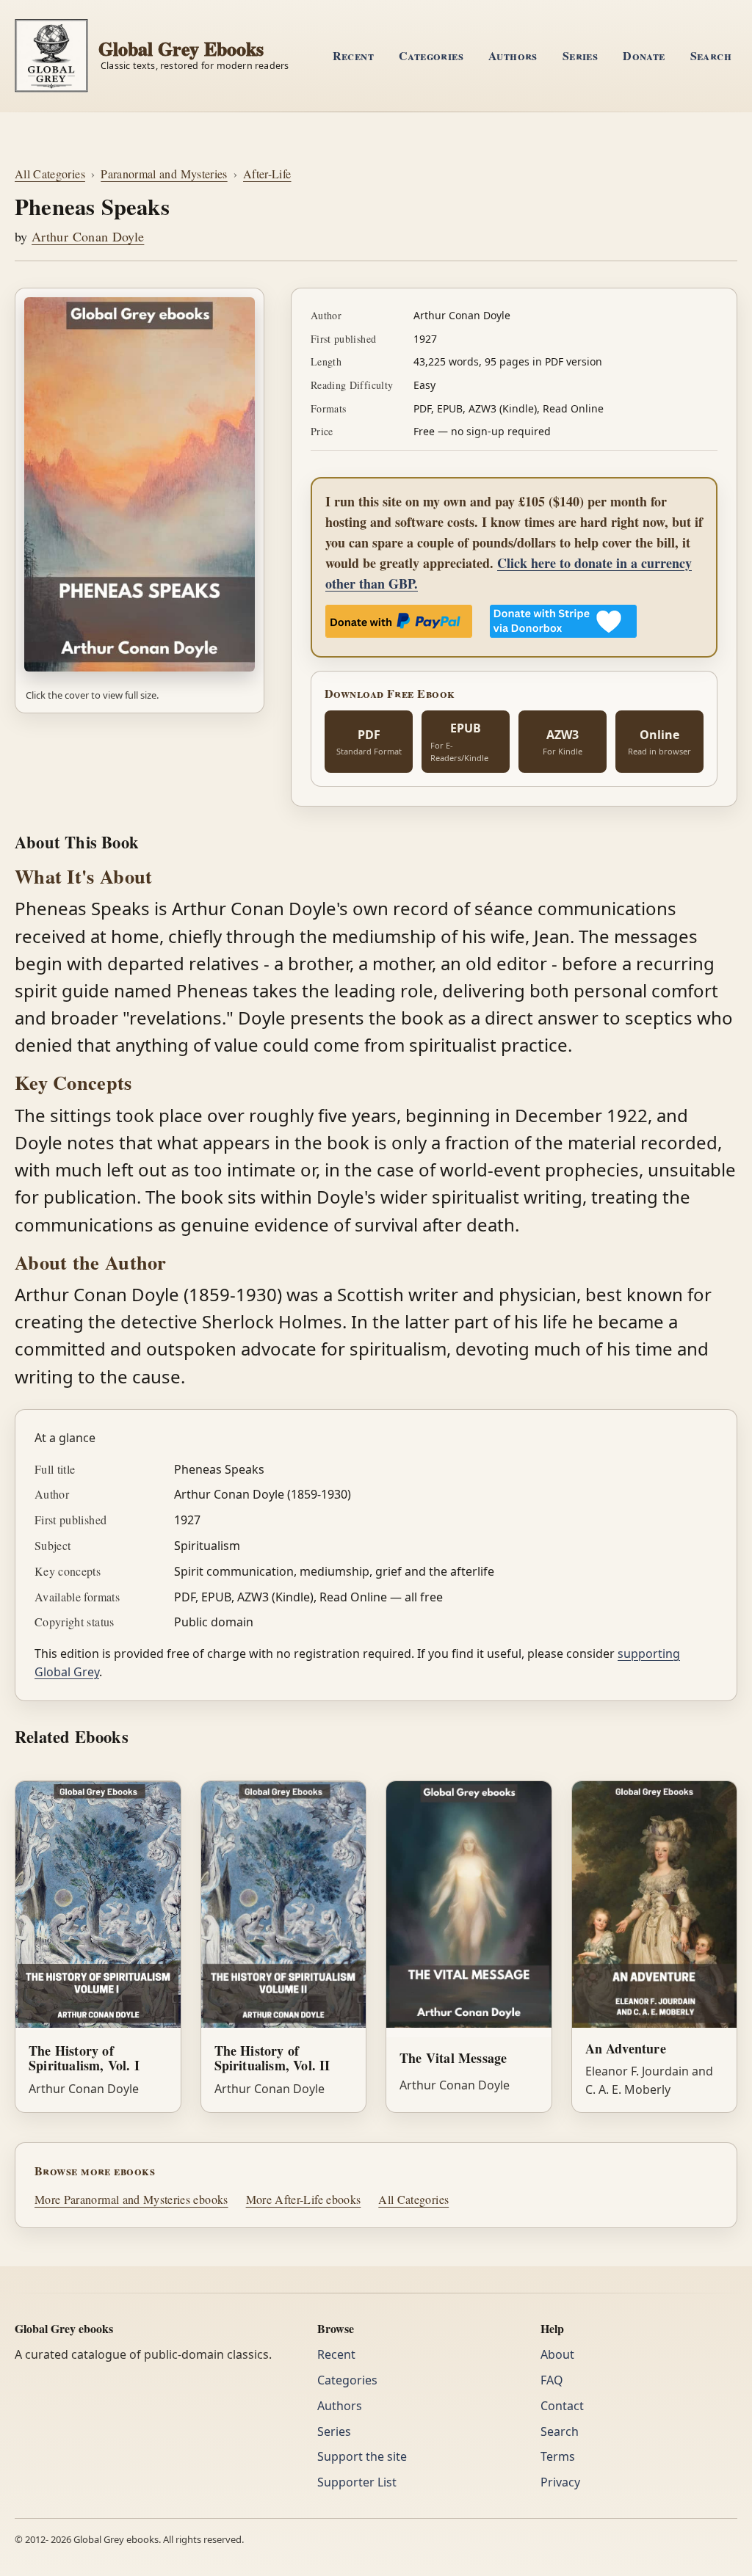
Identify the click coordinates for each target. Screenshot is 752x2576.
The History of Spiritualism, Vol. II (272, 2058)
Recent (353, 55)
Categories (431, 55)
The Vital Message (453, 2058)
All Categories (50, 174)
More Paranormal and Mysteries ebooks (131, 2199)
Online (659, 742)
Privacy (560, 2482)
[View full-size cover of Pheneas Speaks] (140, 484)
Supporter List (357, 2482)
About (557, 2354)
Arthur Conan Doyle (88, 236)
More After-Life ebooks (304, 2199)
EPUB (459, 742)
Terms (558, 2456)
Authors (513, 55)
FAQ (552, 2380)
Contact (562, 2406)
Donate (644, 55)
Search (711, 55)
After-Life (267, 174)
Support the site (362, 2456)
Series (580, 55)
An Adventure (626, 2048)
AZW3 (563, 742)
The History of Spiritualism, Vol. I (84, 2058)
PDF (369, 742)
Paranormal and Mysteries (164, 174)
